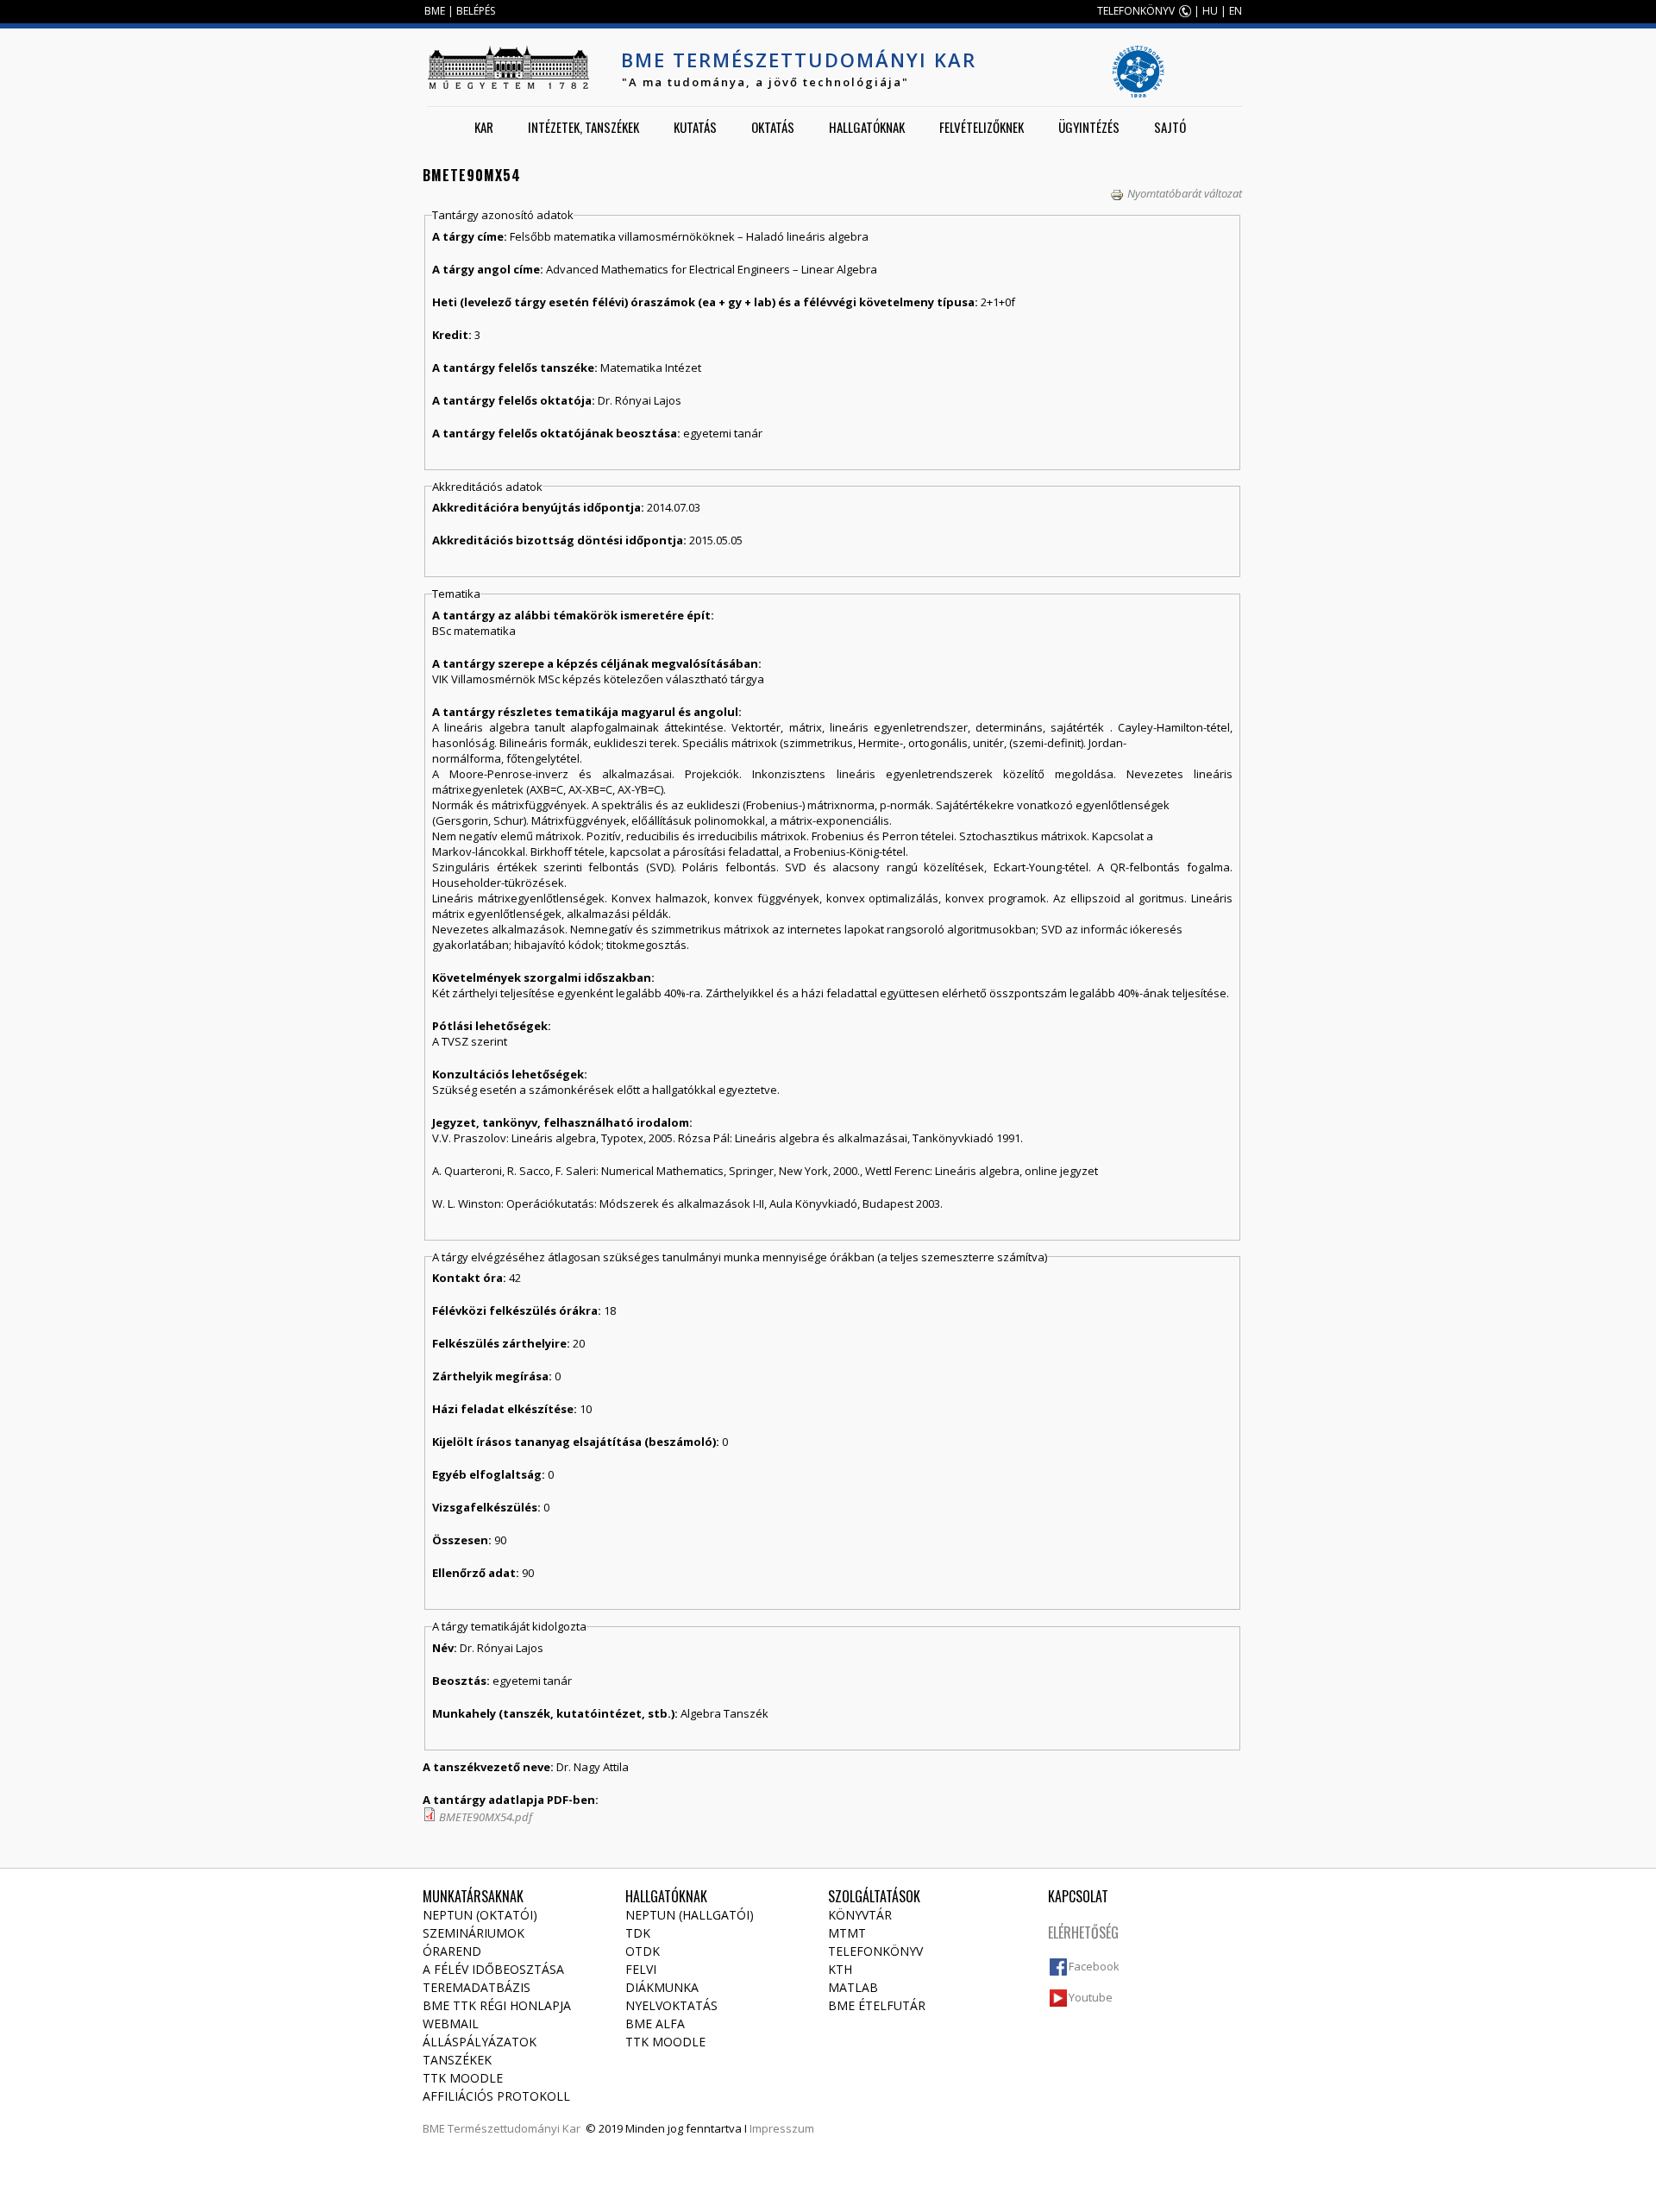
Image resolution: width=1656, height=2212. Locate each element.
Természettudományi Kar (514, 2128)
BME (435, 11)
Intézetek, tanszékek (583, 127)
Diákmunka (662, 1987)
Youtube (1091, 1997)
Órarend (452, 1951)
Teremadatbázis (477, 1987)
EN (1236, 11)
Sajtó (1170, 127)
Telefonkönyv (875, 1951)
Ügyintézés (1089, 127)
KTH (840, 1969)
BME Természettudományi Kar (799, 60)
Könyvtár (860, 1915)
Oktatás (773, 127)
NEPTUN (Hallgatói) (690, 1915)
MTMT (847, 1933)
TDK (638, 1933)
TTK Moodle (463, 2078)
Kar (484, 127)
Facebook (1094, 1966)
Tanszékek (457, 2060)
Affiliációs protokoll (496, 2096)
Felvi (641, 1969)
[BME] (508, 67)
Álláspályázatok (480, 2042)
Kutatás (695, 127)
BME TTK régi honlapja (497, 2005)
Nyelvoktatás (671, 2005)
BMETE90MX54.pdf (486, 1817)
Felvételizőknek (982, 127)
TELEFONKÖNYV (1136, 11)
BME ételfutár (877, 2005)
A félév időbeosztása (493, 1969)
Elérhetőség (1083, 1932)
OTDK (643, 1951)
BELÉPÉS (476, 11)
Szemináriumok (474, 1933)
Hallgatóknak (867, 127)
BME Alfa (655, 2023)
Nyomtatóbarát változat (1185, 193)
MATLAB (853, 1987)
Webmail (451, 2023)
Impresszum (782, 2128)
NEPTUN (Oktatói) (480, 1915)
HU (1210, 11)
